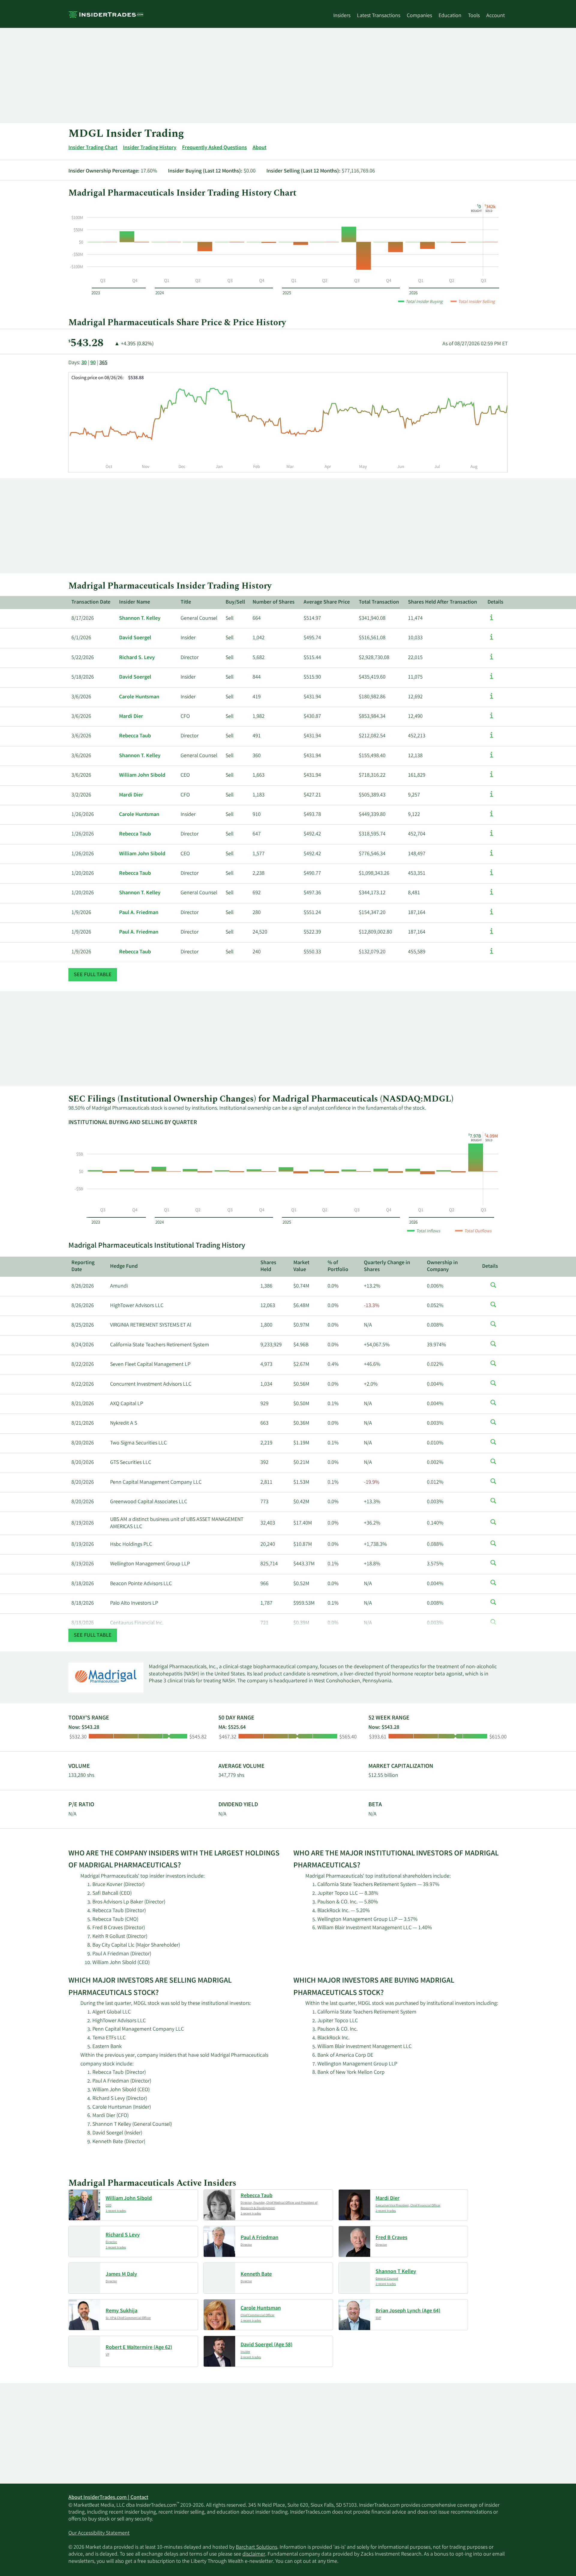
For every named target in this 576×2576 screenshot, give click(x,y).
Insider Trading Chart (93, 148)
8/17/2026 (83, 619)
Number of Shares (274, 602)
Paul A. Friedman (139, 913)
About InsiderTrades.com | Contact (108, 2498)
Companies (419, 16)
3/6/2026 (81, 697)
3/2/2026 (81, 795)
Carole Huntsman (139, 697)
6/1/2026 (81, 638)
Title (186, 602)
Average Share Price (327, 602)
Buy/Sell (235, 602)
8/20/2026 (83, 1443)
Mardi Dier (131, 717)
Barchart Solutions (256, 2548)
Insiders (342, 16)
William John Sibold (142, 775)
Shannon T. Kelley (140, 619)
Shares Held (268, 1266)
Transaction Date (91, 602)
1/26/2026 (83, 815)
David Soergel (135, 638)
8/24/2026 (83, 1345)
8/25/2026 (83, 1325)
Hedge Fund (124, 1267)
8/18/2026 (83, 1584)
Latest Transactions (379, 16)
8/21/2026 (83, 1404)
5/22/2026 (83, 658)
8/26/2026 (83, 1286)
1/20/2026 (83, 874)
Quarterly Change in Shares (387, 1266)
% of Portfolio (338, 1266)
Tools (474, 16)
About (259, 148)
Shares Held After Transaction (442, 602)
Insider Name (135, 602)
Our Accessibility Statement (99, 2533)
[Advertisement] (248, 75)
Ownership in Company (442, 1266)
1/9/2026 (81, 913)
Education (450, 16)
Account (496, 16)
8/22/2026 (83, 1365)
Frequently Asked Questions (214, 148)
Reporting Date (83, 1266)
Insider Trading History (150, 148)
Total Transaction (379, 602)
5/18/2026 (83, 677)
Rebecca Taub (135, 736)
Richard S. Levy (137, 658)
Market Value (301, 1266)
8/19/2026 (83, 1523)
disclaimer (254, 2554)
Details (495, 602)
